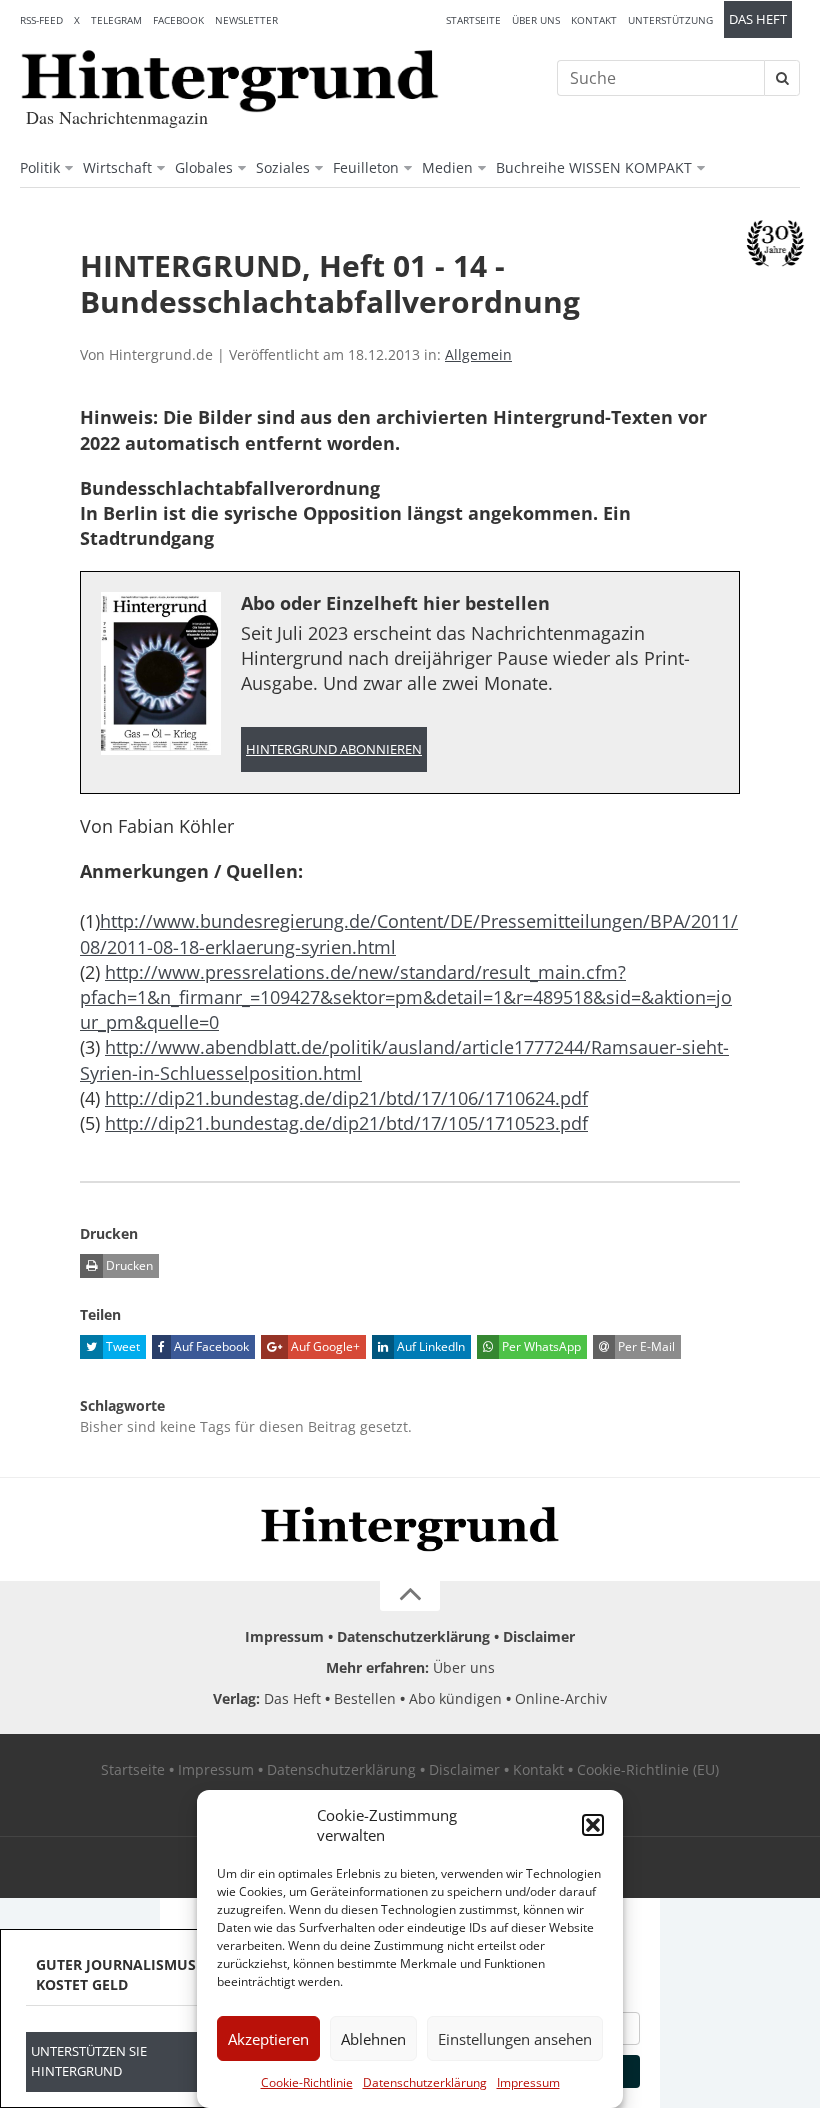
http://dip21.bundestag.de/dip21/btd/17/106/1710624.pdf (346, 1098)
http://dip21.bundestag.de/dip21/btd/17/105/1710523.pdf (346, 1123)
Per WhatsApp (540, 1346)
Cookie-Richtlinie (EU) (648, 1769)
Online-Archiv (561, 1698)
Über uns (536, 20)
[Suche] (782, 78)
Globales (204, 167)
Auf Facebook (210, 1346)
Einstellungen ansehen (515, 2039)
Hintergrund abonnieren (334, 749)
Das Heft (758, 19)
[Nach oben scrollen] (410, 1596)
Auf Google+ (324, 1346)
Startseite (473, 20)
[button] (593, 1825)
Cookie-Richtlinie (307, 2082)
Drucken (128, 1265)
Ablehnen (373, 2039)
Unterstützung (670, 20)
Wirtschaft (117, 167)
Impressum (528, 2082)
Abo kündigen (455, 1698)
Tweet (121, 1346)
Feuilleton (366, 167)
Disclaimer (539, 1636)
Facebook (178, 20)
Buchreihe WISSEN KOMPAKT (594, 167)
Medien (447, 167)
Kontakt (594, 20)
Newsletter (246, 20)
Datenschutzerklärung (425, 2082)
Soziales (283, 167)
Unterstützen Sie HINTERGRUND (89, 2061)
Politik (40, 167)
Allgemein (478, 354)
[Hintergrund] (230, 81)
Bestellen (365, 1698)
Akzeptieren (268, 2039)
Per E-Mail (645, 1346)
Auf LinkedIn (429, 1346)
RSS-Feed (41, 20)
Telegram (116, 20)
